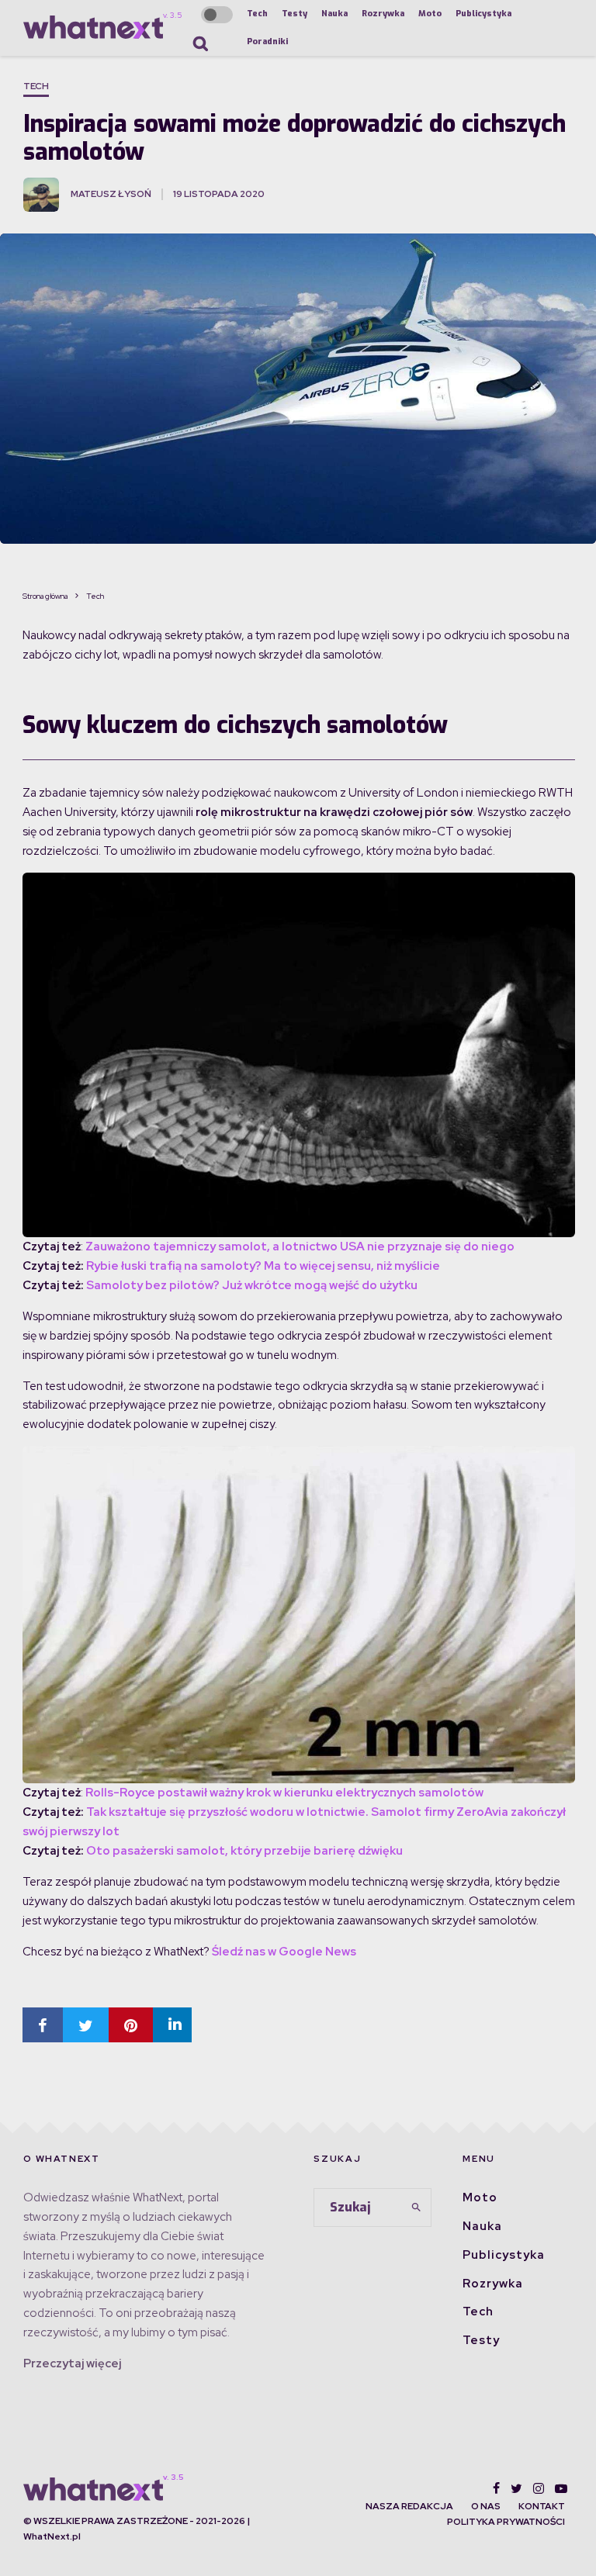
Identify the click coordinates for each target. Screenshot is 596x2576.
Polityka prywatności (506, 2522)
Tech (257, 14)
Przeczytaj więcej (72, 2363)
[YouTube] (561, 2488)
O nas (486, 2506)
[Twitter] (516, 2488)
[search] (417, 2208)
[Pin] (131, 2025)
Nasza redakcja (409, 2506)
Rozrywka (383, 14)
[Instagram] (539, 2488)
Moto (430, 14)
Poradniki (267, 41)
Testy (295, 14)
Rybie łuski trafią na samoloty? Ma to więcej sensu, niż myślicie (263, 1266)
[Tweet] (86, 2025)
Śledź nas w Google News (284, 1952)
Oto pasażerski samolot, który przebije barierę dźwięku (244, 1851)
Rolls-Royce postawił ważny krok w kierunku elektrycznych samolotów (284, 1793)
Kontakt (542, 2506)
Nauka (334, 14)
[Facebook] (496, 2488)
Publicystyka (483, 14)
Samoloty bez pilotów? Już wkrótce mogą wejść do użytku (252, 1285)
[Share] (43, 2025)
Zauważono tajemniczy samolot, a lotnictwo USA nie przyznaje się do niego (300, 1247)
